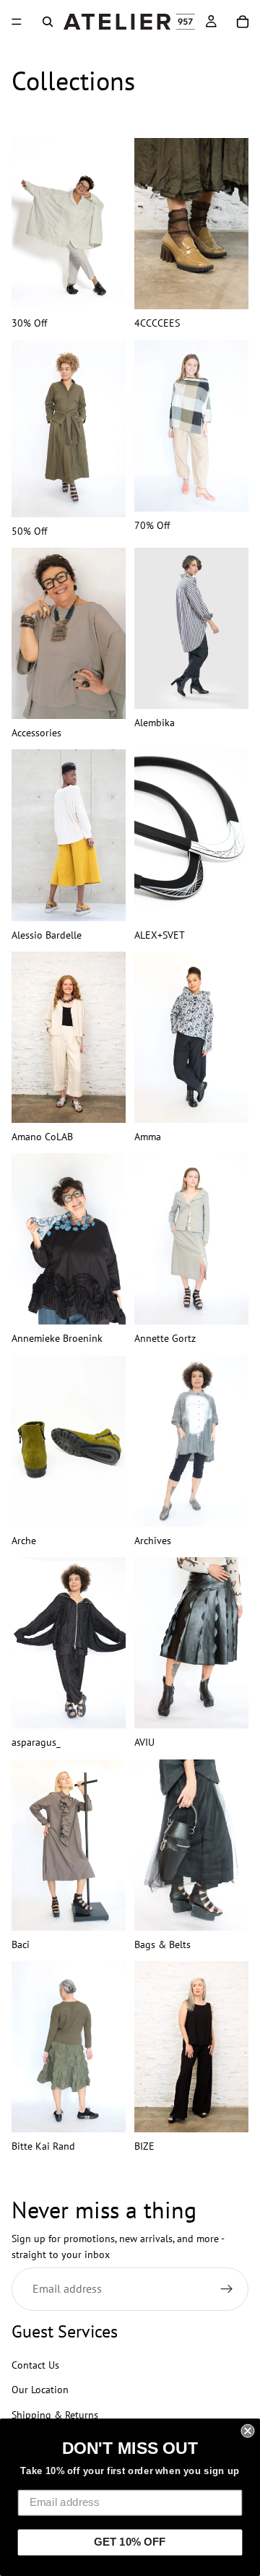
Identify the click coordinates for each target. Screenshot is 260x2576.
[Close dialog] (247, 2431)
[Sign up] (227, 2289)
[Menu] (17, 22)
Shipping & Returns (55, 2415)
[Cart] (243, 22)
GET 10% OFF (130, 2542)
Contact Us (35, 2365)
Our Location (40, 2390)
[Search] (48, 22)
